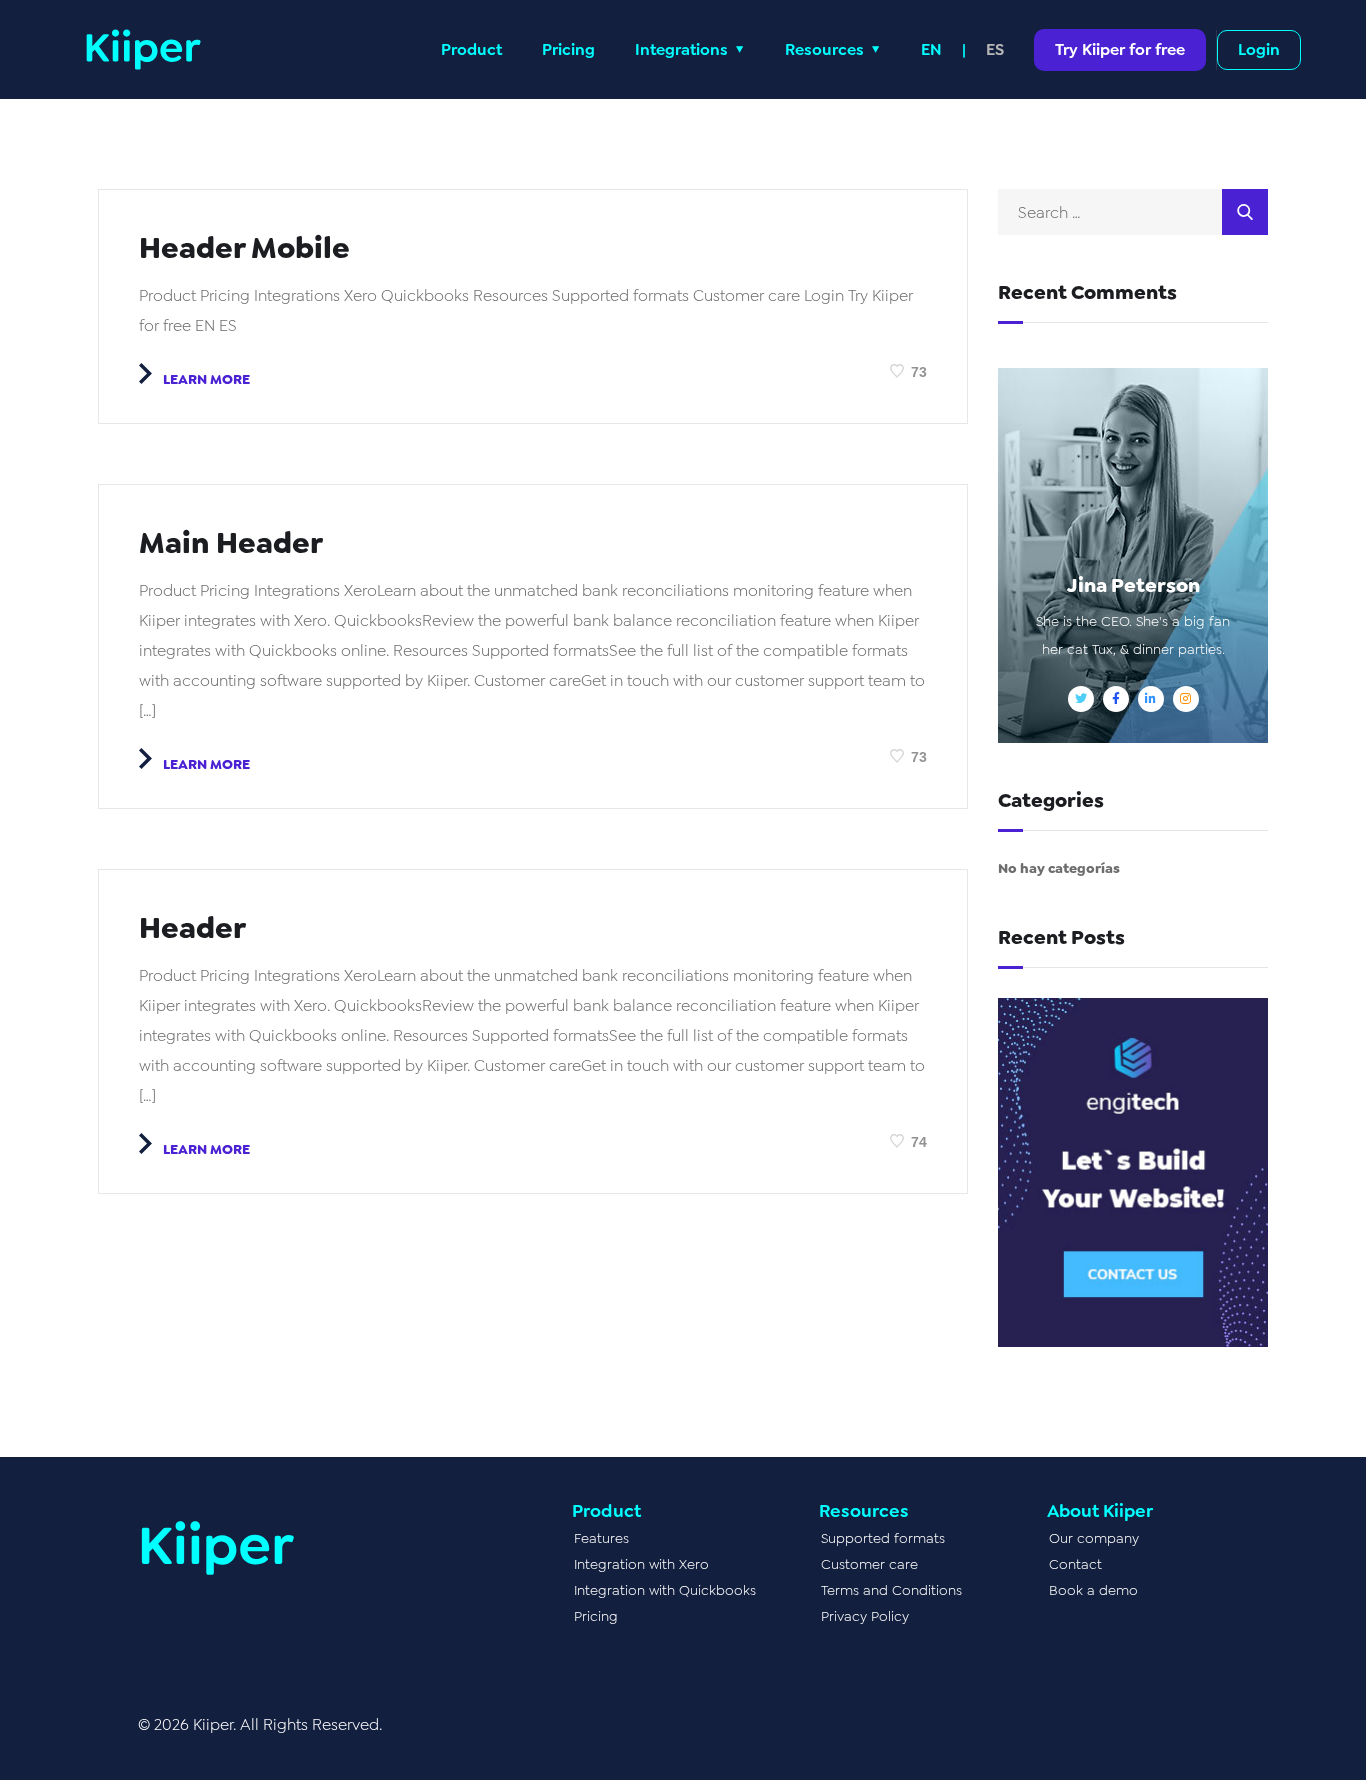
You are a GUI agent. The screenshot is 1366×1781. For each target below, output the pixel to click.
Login (1259, 49)
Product (471, 49)
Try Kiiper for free (1120, 49)
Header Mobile (244, 248)
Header (192, 928)
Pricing (568, 49)
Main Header (231, 543)
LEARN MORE (205, 379)
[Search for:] (1133, 212)
